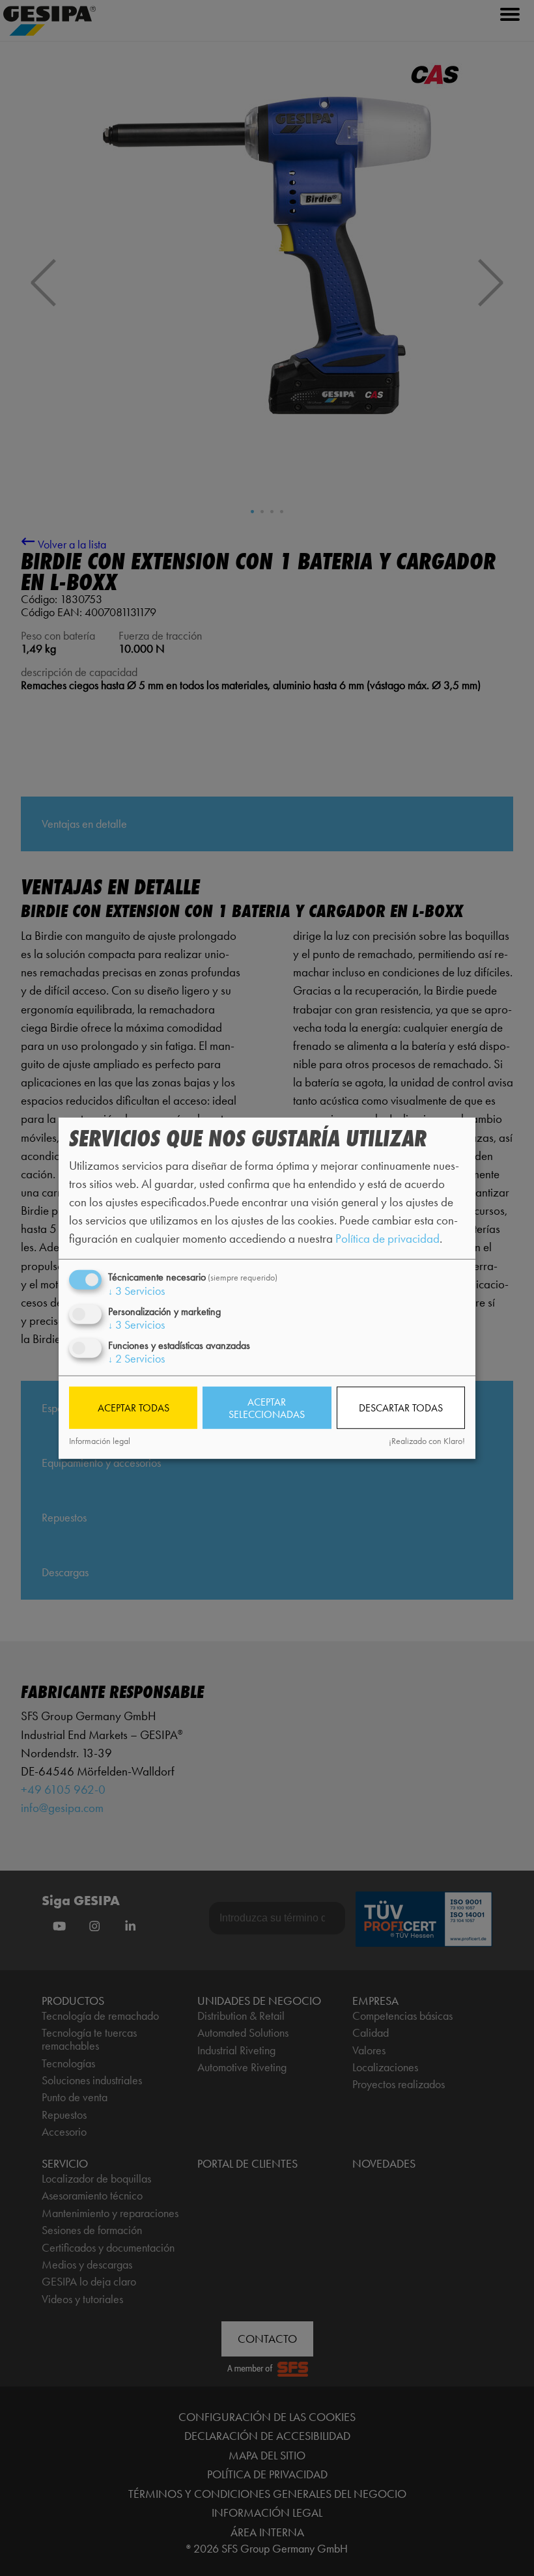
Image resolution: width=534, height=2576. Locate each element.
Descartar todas (401, 1408)
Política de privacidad (387, 1238)
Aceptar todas (133, 1408)
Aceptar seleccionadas (267, 1408)
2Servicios (136, 1359)
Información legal (100, 1441)
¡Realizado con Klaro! (427, 1441)
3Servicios (136, 1290)
